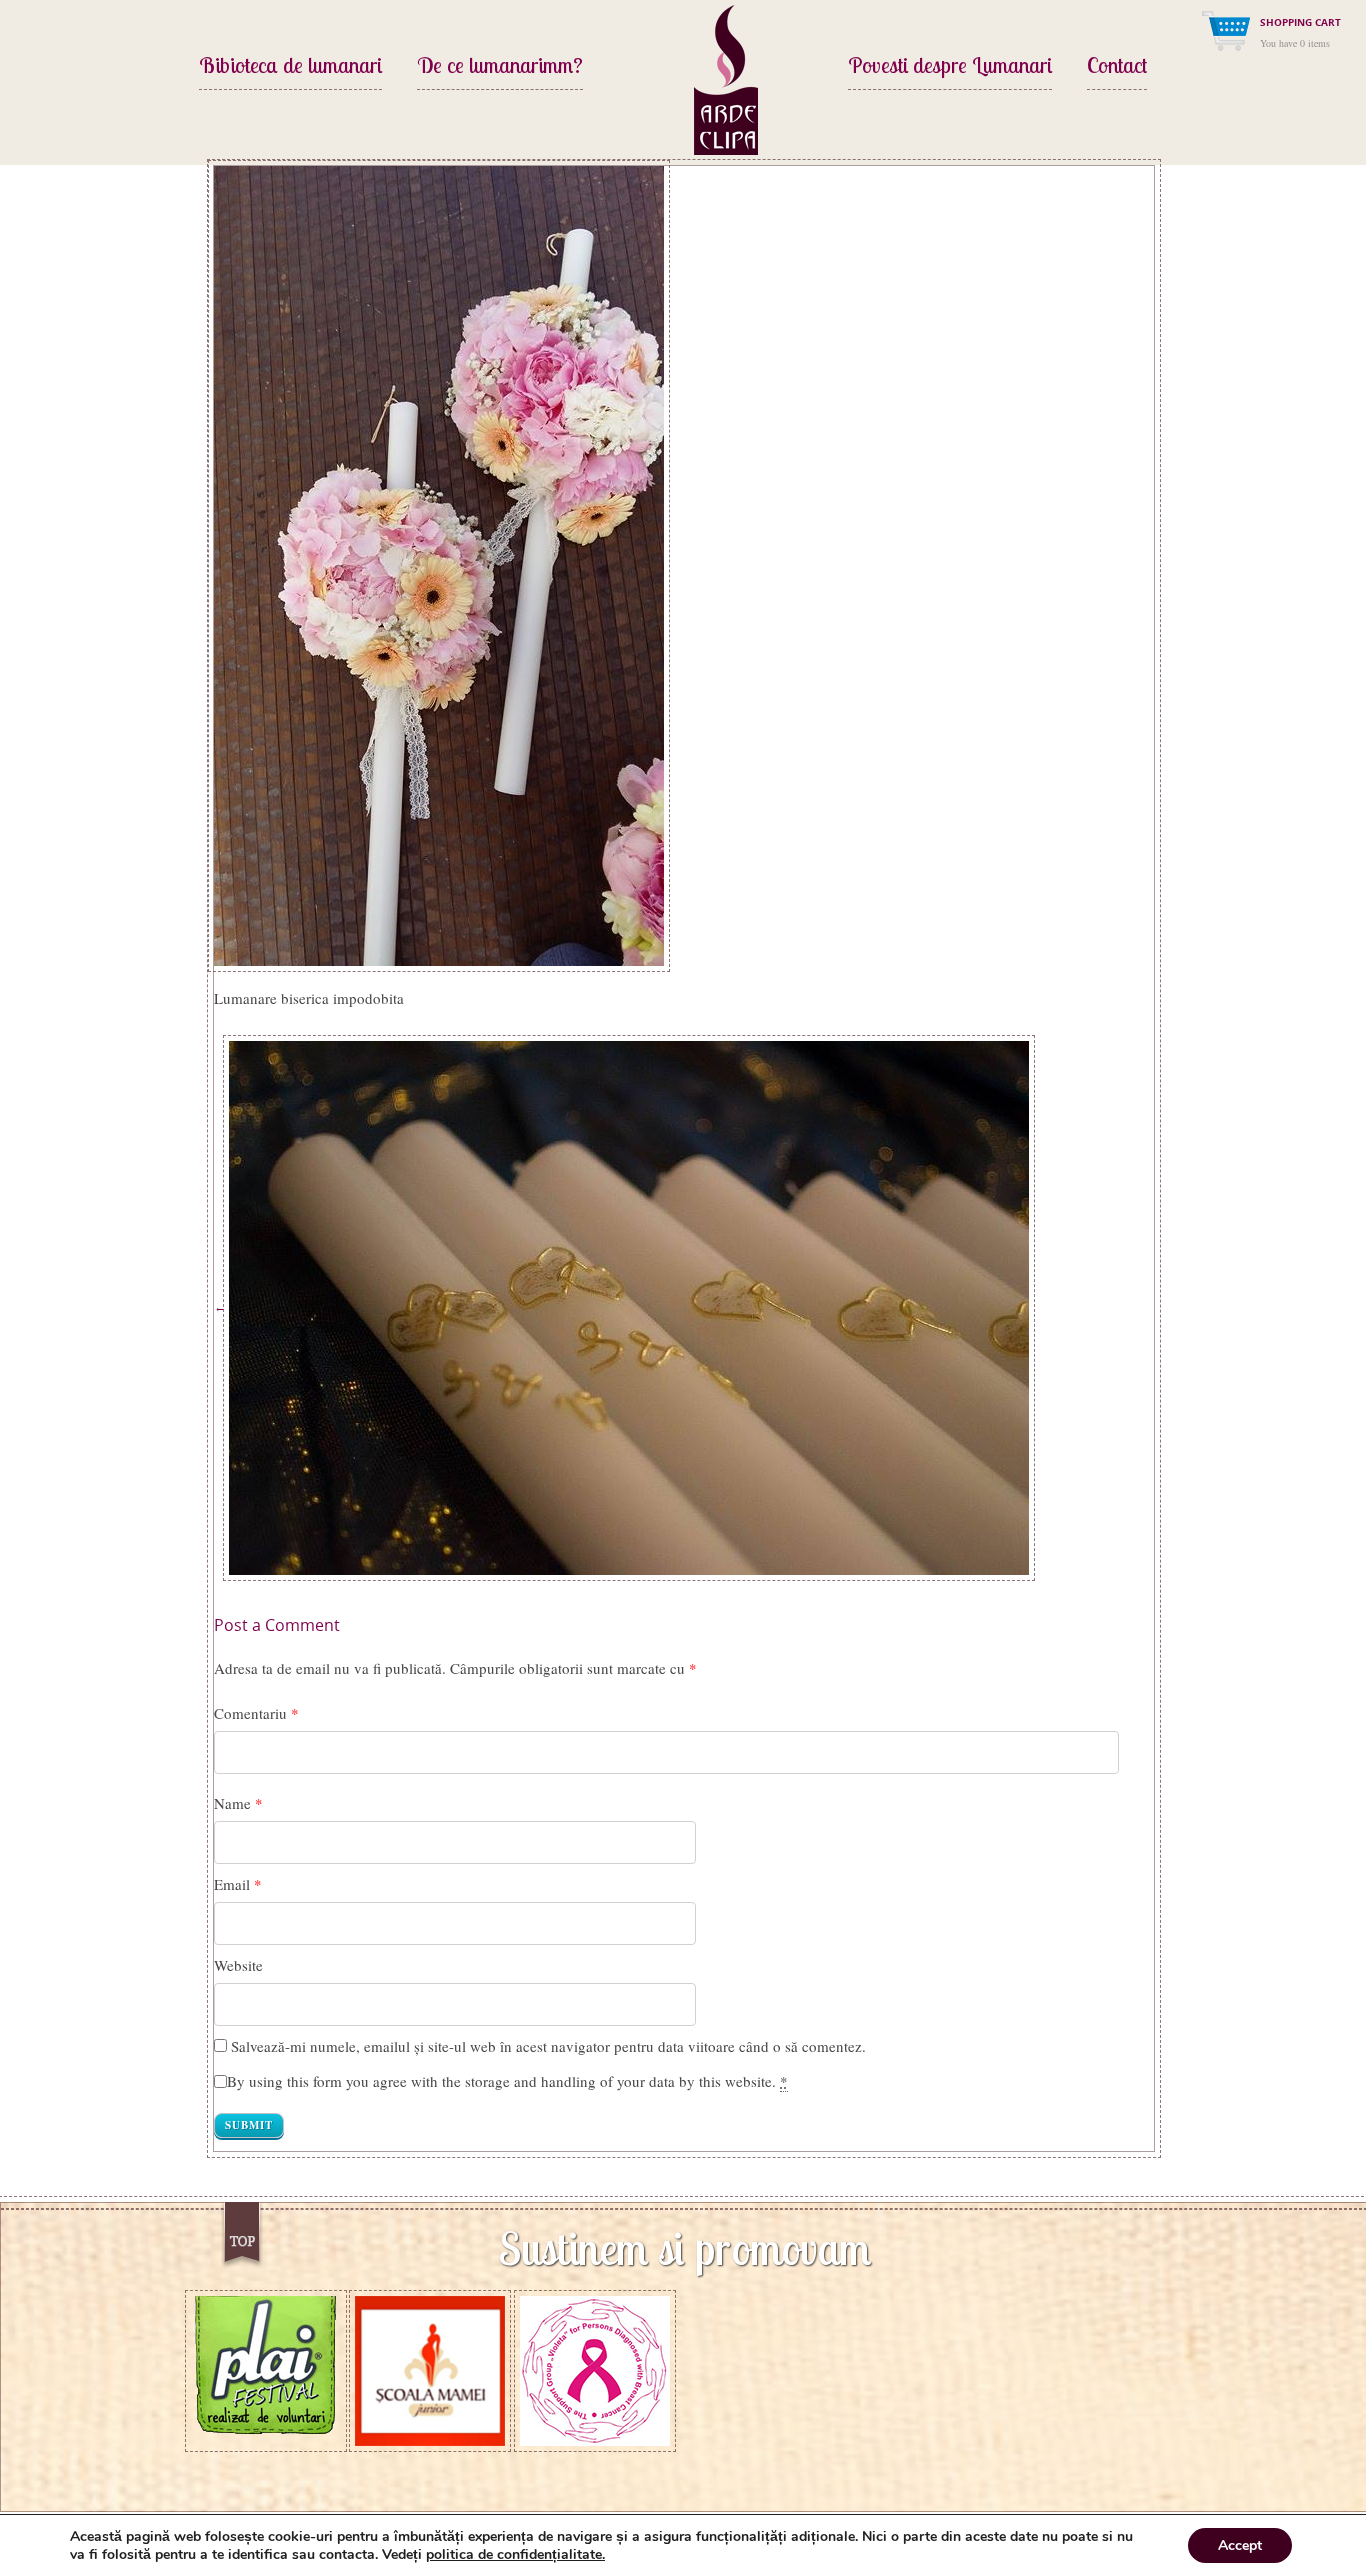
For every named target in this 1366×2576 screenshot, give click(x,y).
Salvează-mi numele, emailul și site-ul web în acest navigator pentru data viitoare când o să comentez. (548, 2046)
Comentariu (256, 1713)
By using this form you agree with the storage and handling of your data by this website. (507, 2081)
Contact (1117, 67)
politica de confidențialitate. (515, 2554)
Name (232, 1803)
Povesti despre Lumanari (950, 67)
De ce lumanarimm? (500, 67)
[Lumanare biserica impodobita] (439, 563)
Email (232, 1884)
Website (238, 1965)
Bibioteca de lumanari (290, 67)
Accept (1240, 2545)
